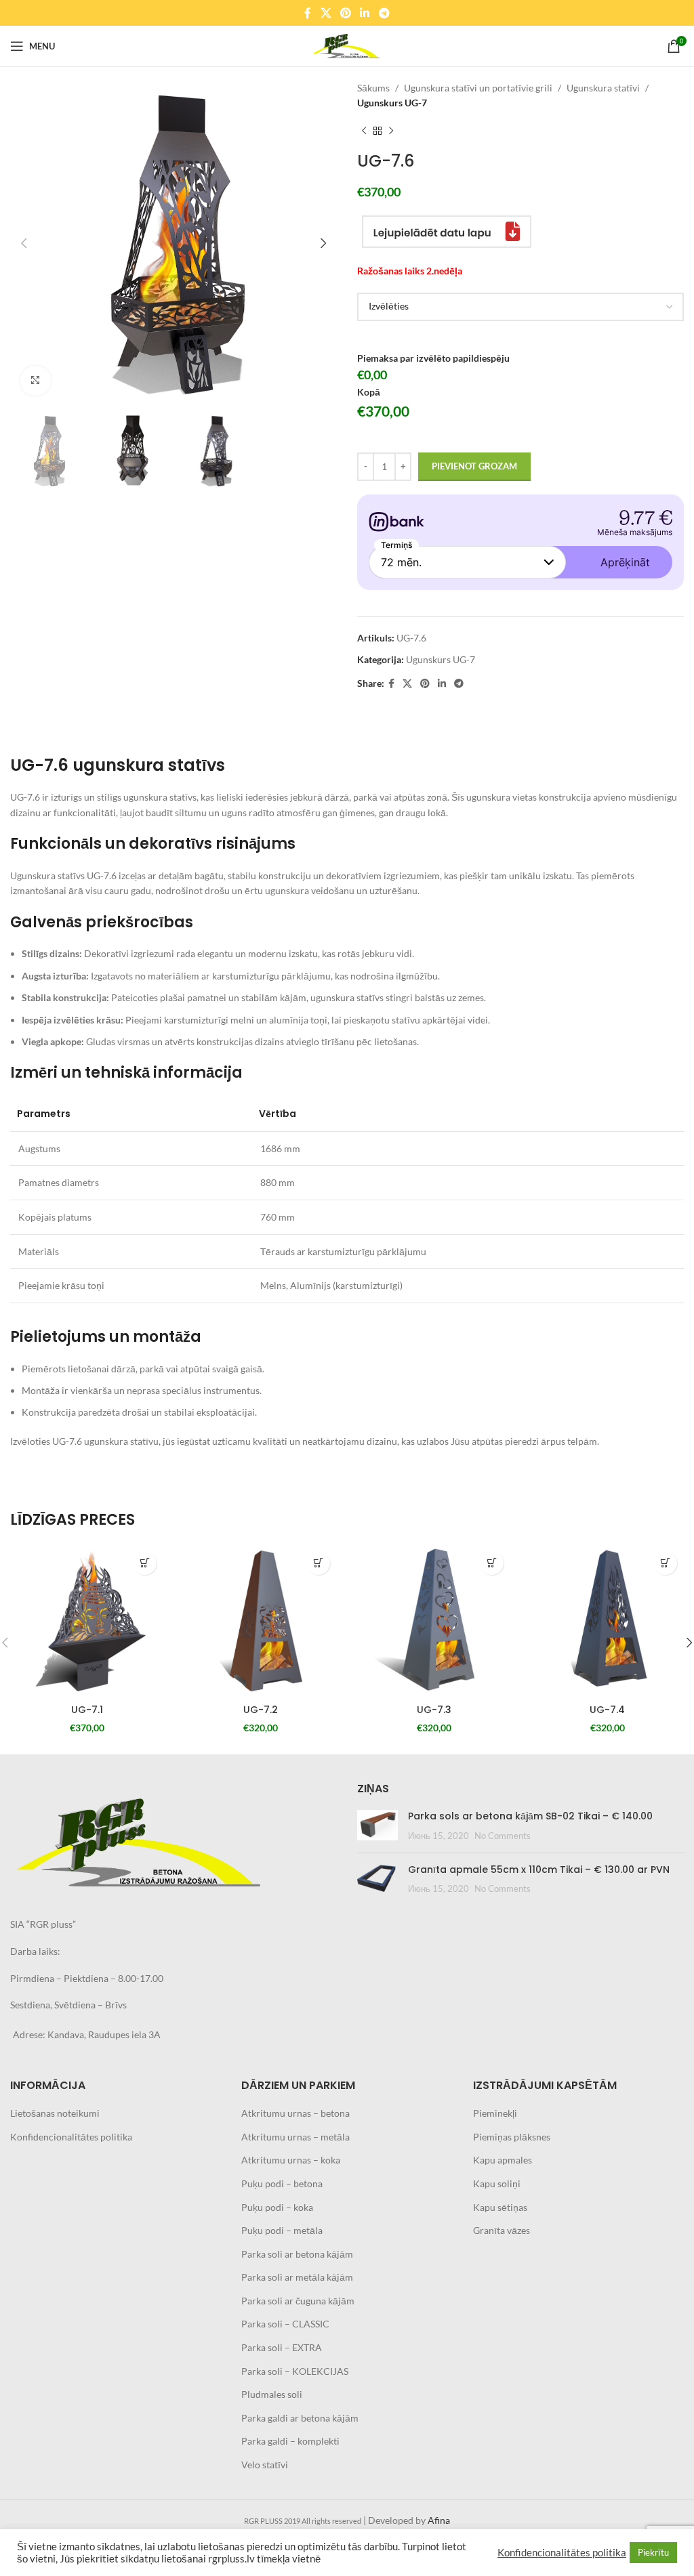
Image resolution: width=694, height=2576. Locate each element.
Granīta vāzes (502, 2230)
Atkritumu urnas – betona (295, 2113)
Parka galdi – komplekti (290, 2441)
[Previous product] (364, 131)
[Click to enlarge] (36, 381)
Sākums (373, 88)
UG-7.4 (607, 1710)
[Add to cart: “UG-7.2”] (318, 1563)
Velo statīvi (265, 2465)
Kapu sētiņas (500, 2207)
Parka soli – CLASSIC (285, 2324)
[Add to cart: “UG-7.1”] (145, 1563)
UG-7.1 (87, 1710)
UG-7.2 (261, 1710)
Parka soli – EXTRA (282, 2347)
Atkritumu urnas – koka (291, 2160)
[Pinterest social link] (345, 13)
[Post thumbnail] (377, 1826)
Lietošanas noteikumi (55, 2113)
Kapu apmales (503, 2160)
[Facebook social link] (308, 13)
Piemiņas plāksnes (512, 2137)
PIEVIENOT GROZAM (474, 466)
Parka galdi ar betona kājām (300, 2418)
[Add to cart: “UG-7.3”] (492, 1563)
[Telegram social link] (384, 13)
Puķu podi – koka (277, 2207)
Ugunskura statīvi (603, 88)
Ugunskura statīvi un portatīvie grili (478, 88)
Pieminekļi (495, 2113)
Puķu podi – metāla (282, 2230)
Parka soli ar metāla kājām (297, 2277)
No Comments (503, 1836)
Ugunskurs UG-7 (392, 103)
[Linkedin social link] (365, 13)
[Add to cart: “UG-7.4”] (665, 1563)
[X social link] (326, 13)
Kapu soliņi (497, 2183)
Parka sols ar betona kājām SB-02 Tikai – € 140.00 (530, 1816)
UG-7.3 (434, 1710)
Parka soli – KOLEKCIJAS (295, 2371)
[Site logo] (347, 45)
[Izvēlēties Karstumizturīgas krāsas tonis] (520, 307)
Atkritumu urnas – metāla (295, 2137)
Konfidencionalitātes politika (71, 2137)
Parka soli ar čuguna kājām (298, 2301)
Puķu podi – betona (282, 2183)
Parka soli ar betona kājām (297, 2254)
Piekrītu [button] (653, 2552)
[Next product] (391, 131)
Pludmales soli (272, 2394)
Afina (439, 2520)
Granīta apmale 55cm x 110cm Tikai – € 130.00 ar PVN (539, 1870)
